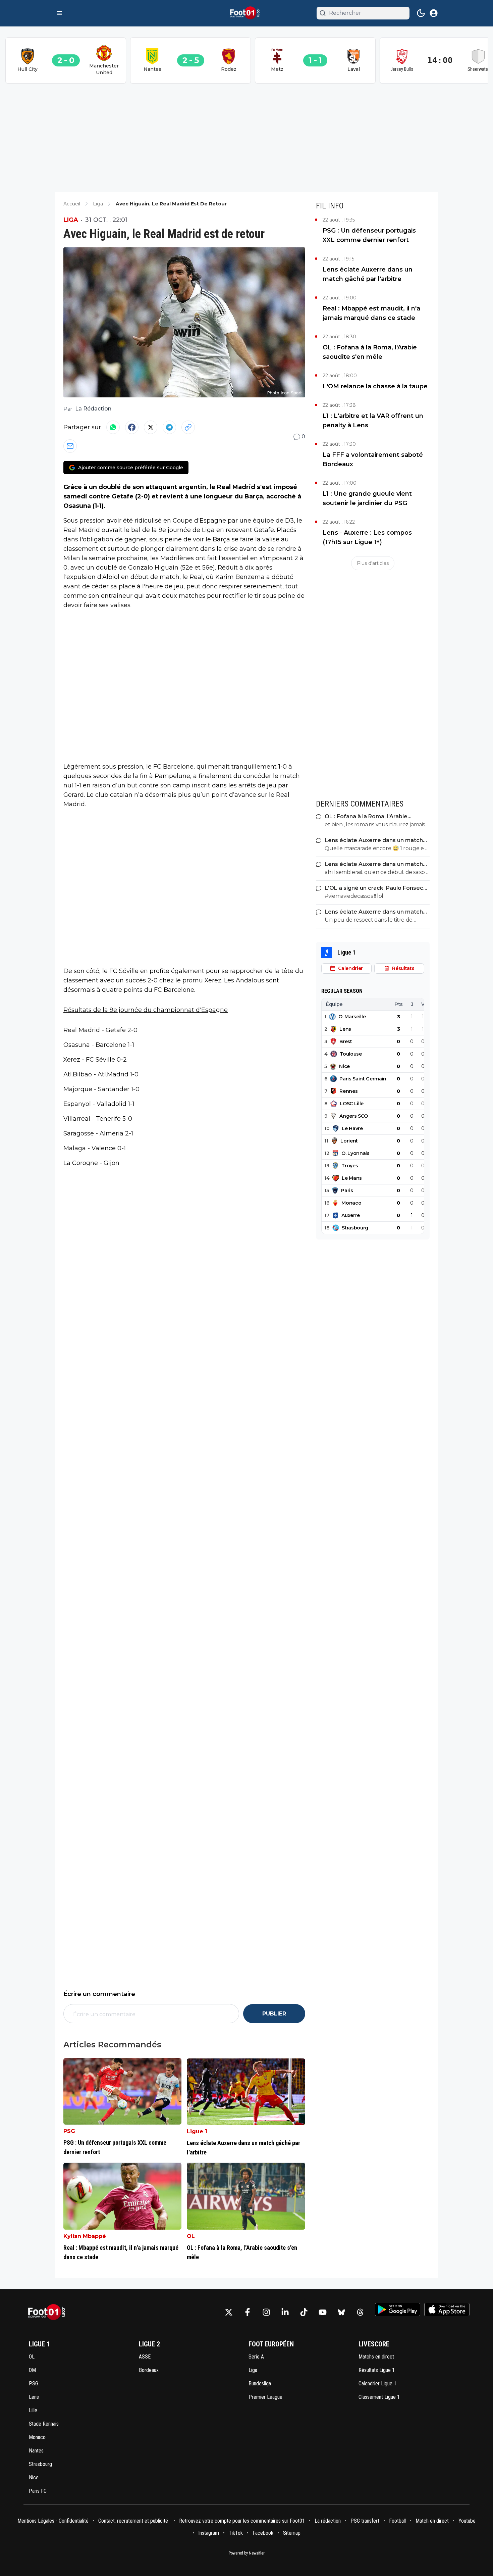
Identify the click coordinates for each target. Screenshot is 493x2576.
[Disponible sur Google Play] (398, 2310)
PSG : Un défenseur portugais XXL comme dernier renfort (369, 235)
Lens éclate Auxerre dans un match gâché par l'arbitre (368, 274)
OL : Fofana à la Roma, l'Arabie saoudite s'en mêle (370, 352)
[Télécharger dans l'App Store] (447, 2310)
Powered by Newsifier (247, 2553)
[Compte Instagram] (266, 2312)
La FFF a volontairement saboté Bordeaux (373, 459)
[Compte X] (229, 2312)
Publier (274, 2014)
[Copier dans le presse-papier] (188, 427)
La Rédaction (93, 409)
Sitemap (292, 2533)
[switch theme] (421, 13)
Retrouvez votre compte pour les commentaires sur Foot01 (242, 2521)
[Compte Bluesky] (341, 2312)
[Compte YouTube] (323, 2312)
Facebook (263, 2533)
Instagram (209, 2533)
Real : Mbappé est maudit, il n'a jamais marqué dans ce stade (371, 313)
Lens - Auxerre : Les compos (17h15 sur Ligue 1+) (367, 537)
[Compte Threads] (360, 2312)
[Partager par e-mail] (70, 446)
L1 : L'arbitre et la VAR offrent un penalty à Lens (373, 421)
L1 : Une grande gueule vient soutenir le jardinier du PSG (367, 498)
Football (397, 2521)
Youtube (467, 2521)
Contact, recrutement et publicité (134, 2521)
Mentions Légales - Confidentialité (53, 2521)
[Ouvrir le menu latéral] (59, 13)
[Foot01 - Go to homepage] (49, 2312)
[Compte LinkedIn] (285, 2312)
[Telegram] (169, 427)
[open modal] (434, 13)
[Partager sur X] (151, 427)
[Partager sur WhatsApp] (113, 427)
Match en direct (432, 2521)
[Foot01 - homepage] (246, 13)
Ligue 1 (197, 2131)
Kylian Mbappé (85, 2236)
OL (191, 2236)
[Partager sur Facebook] (132, 427)
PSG (69, 2131)
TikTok (236, 2533)
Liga (71, 220)
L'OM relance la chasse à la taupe (375, 386)
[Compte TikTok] (304, 2312)
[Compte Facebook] (248, 2312)
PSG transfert (365, 2521)
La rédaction (328, 2521)
